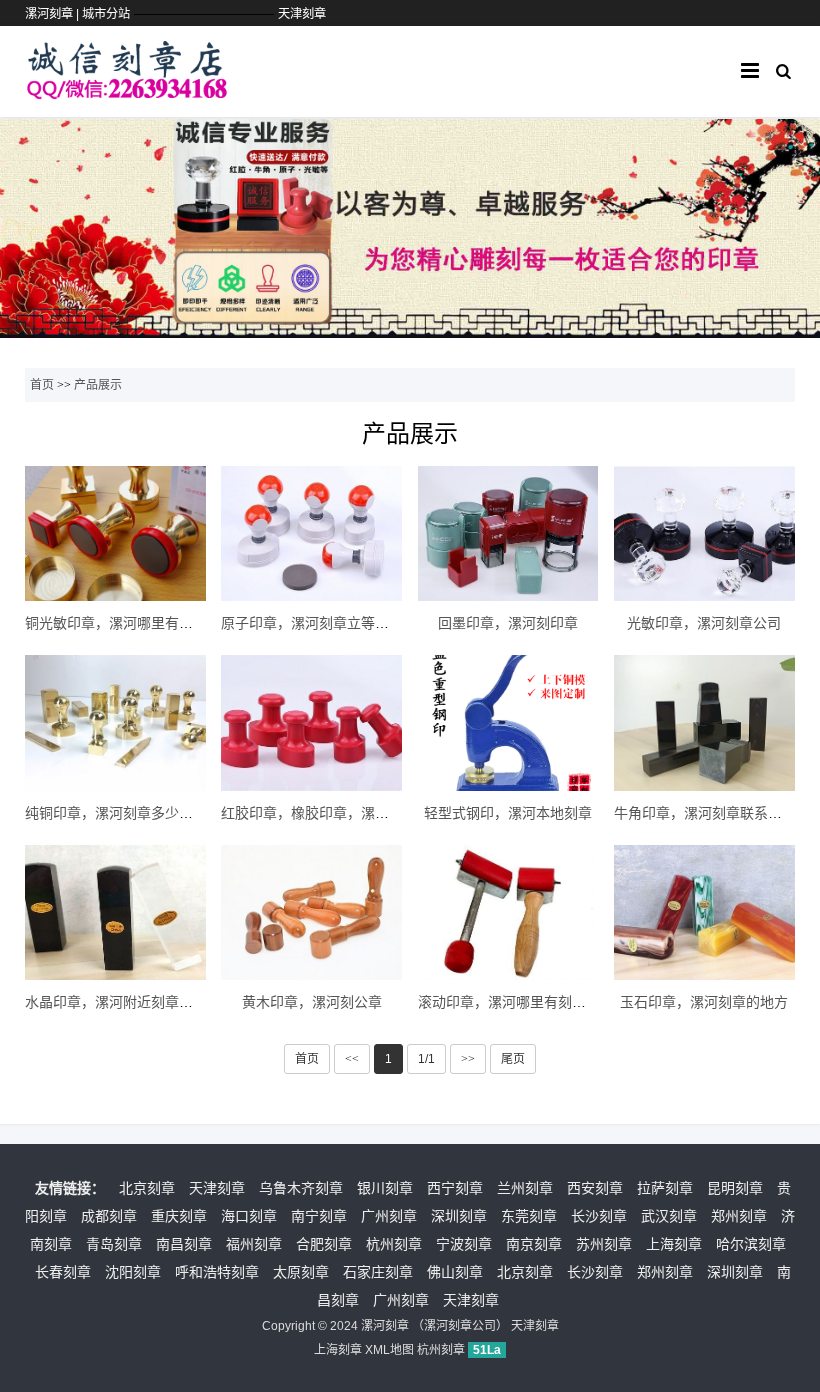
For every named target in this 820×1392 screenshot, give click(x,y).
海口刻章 (249, 1216)
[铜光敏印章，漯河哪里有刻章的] (115, 533)
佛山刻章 (455, 1272)
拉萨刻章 (665, 1188)
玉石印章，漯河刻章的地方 (704, 1002)
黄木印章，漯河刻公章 (312, 1002)
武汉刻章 (669, 1216)
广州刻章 (389, 1216)
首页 (42, 385)
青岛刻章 (114, 1244)
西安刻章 (595, 1188)
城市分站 (106, 14)
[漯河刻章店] (127, 90)
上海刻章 (674, 1244)
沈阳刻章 (133, 1272)
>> (468, 1059)
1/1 (426, 1059)
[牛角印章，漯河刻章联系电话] (704, 722)
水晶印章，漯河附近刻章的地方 (123, 1002)
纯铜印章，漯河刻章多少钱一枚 (123, 813)
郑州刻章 (739, 1216)
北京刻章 (147, 1188)
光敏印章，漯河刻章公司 (704, 623)
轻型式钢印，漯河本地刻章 (508, 813)
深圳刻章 (459, 1216)
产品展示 (98, 385)
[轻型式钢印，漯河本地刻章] (508, 722)
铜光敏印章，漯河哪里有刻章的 (123, 623)
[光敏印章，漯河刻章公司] (704, 533)
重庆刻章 (179, 1216)
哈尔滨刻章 (751, 1244)
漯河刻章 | (53, 14)
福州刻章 (254, 1244)
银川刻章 (385, 1188)
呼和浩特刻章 (217, 1272)
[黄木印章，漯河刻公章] (311, 912)
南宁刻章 (319, 1216)
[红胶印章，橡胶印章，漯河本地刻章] (311, 722)
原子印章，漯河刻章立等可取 (312, 623)
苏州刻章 (604, 1244)
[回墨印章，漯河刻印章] (508, 533)
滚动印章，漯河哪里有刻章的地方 (523, 1002)
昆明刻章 (735, 1188)
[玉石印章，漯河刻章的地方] (704, 912)
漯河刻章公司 (460, 1326)
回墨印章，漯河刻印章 (508, 623)
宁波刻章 (464, 1244)
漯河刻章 (385, 1326)
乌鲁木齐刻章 (301, 1188)
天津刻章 (302, 14)
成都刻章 (109, 1216)
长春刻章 (63, 1272)
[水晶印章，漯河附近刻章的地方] (115, 912)
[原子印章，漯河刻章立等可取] (311, 533)
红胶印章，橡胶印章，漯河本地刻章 (333, 813)
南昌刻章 (184, 1244)
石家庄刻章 (378, 1272)
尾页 (513, 1059)
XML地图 (389, 1350)
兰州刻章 (525, 1188)
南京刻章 (534, 1244)
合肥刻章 (324, 1244)
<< (352, 1059)
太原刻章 (301, 1272)
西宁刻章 (455, 1188)
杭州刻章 (394, 1244)
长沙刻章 (599, 1216)
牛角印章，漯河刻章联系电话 (705, 813)
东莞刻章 (529, 1216)
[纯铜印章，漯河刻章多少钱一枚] (115, 722)
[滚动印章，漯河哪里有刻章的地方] (508, 912)
